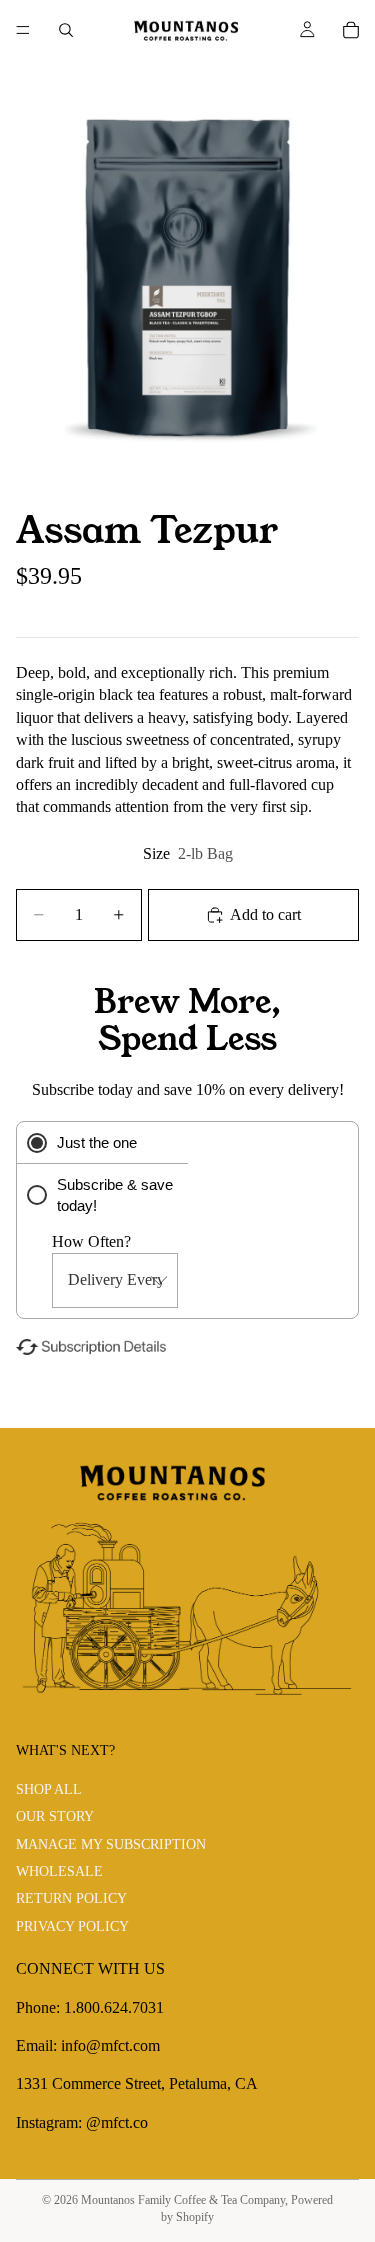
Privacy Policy (72, 1926)
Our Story (55, 1817)
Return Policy (71, 1899)
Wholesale (59, 1872)
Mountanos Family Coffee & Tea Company (183, 2200)
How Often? (91, 1241)
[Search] (66, 30)
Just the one (97, 1142)
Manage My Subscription (111, 1844)
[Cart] (351, 30)
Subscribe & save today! (115, 1195)
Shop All (49, 1789)
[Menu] (23, 30)
